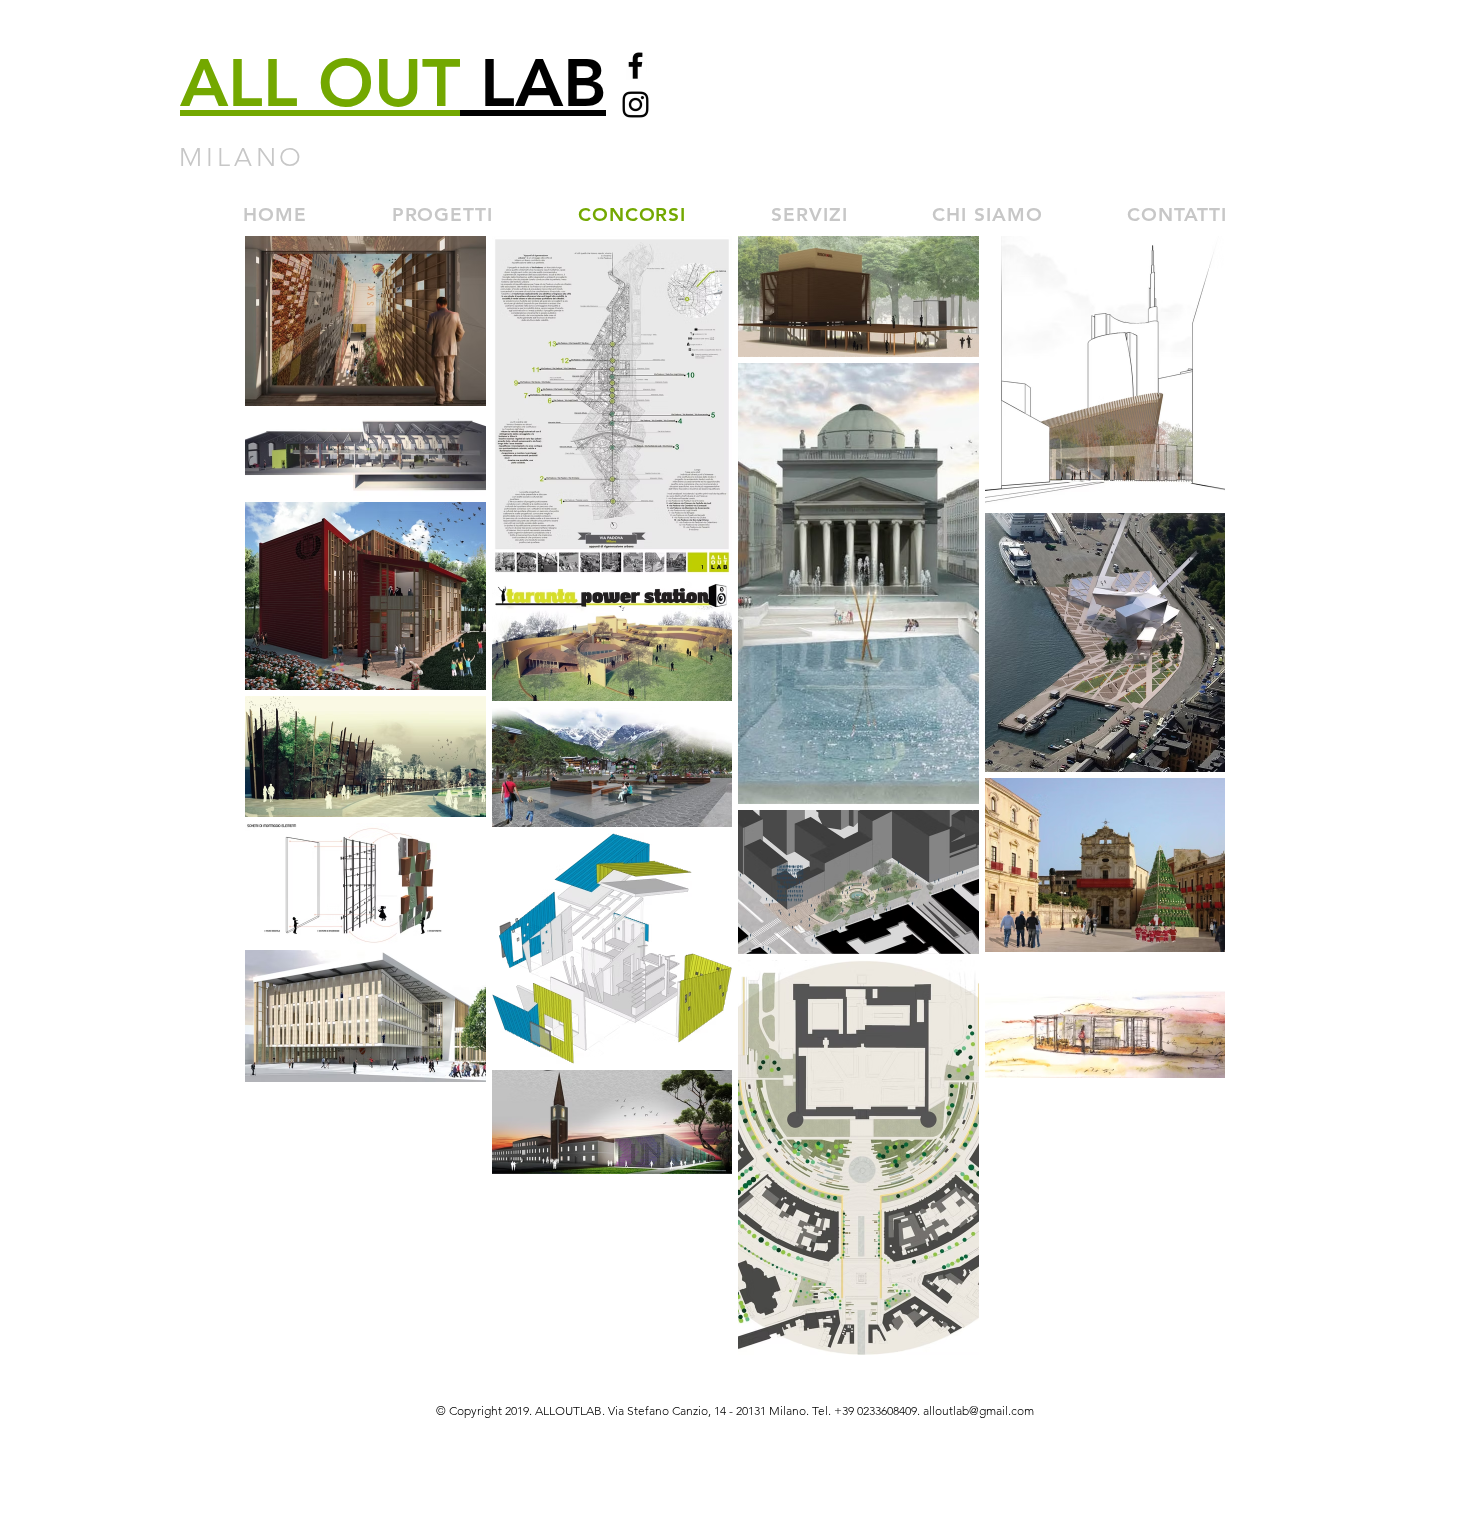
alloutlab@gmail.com (978, 1410)
